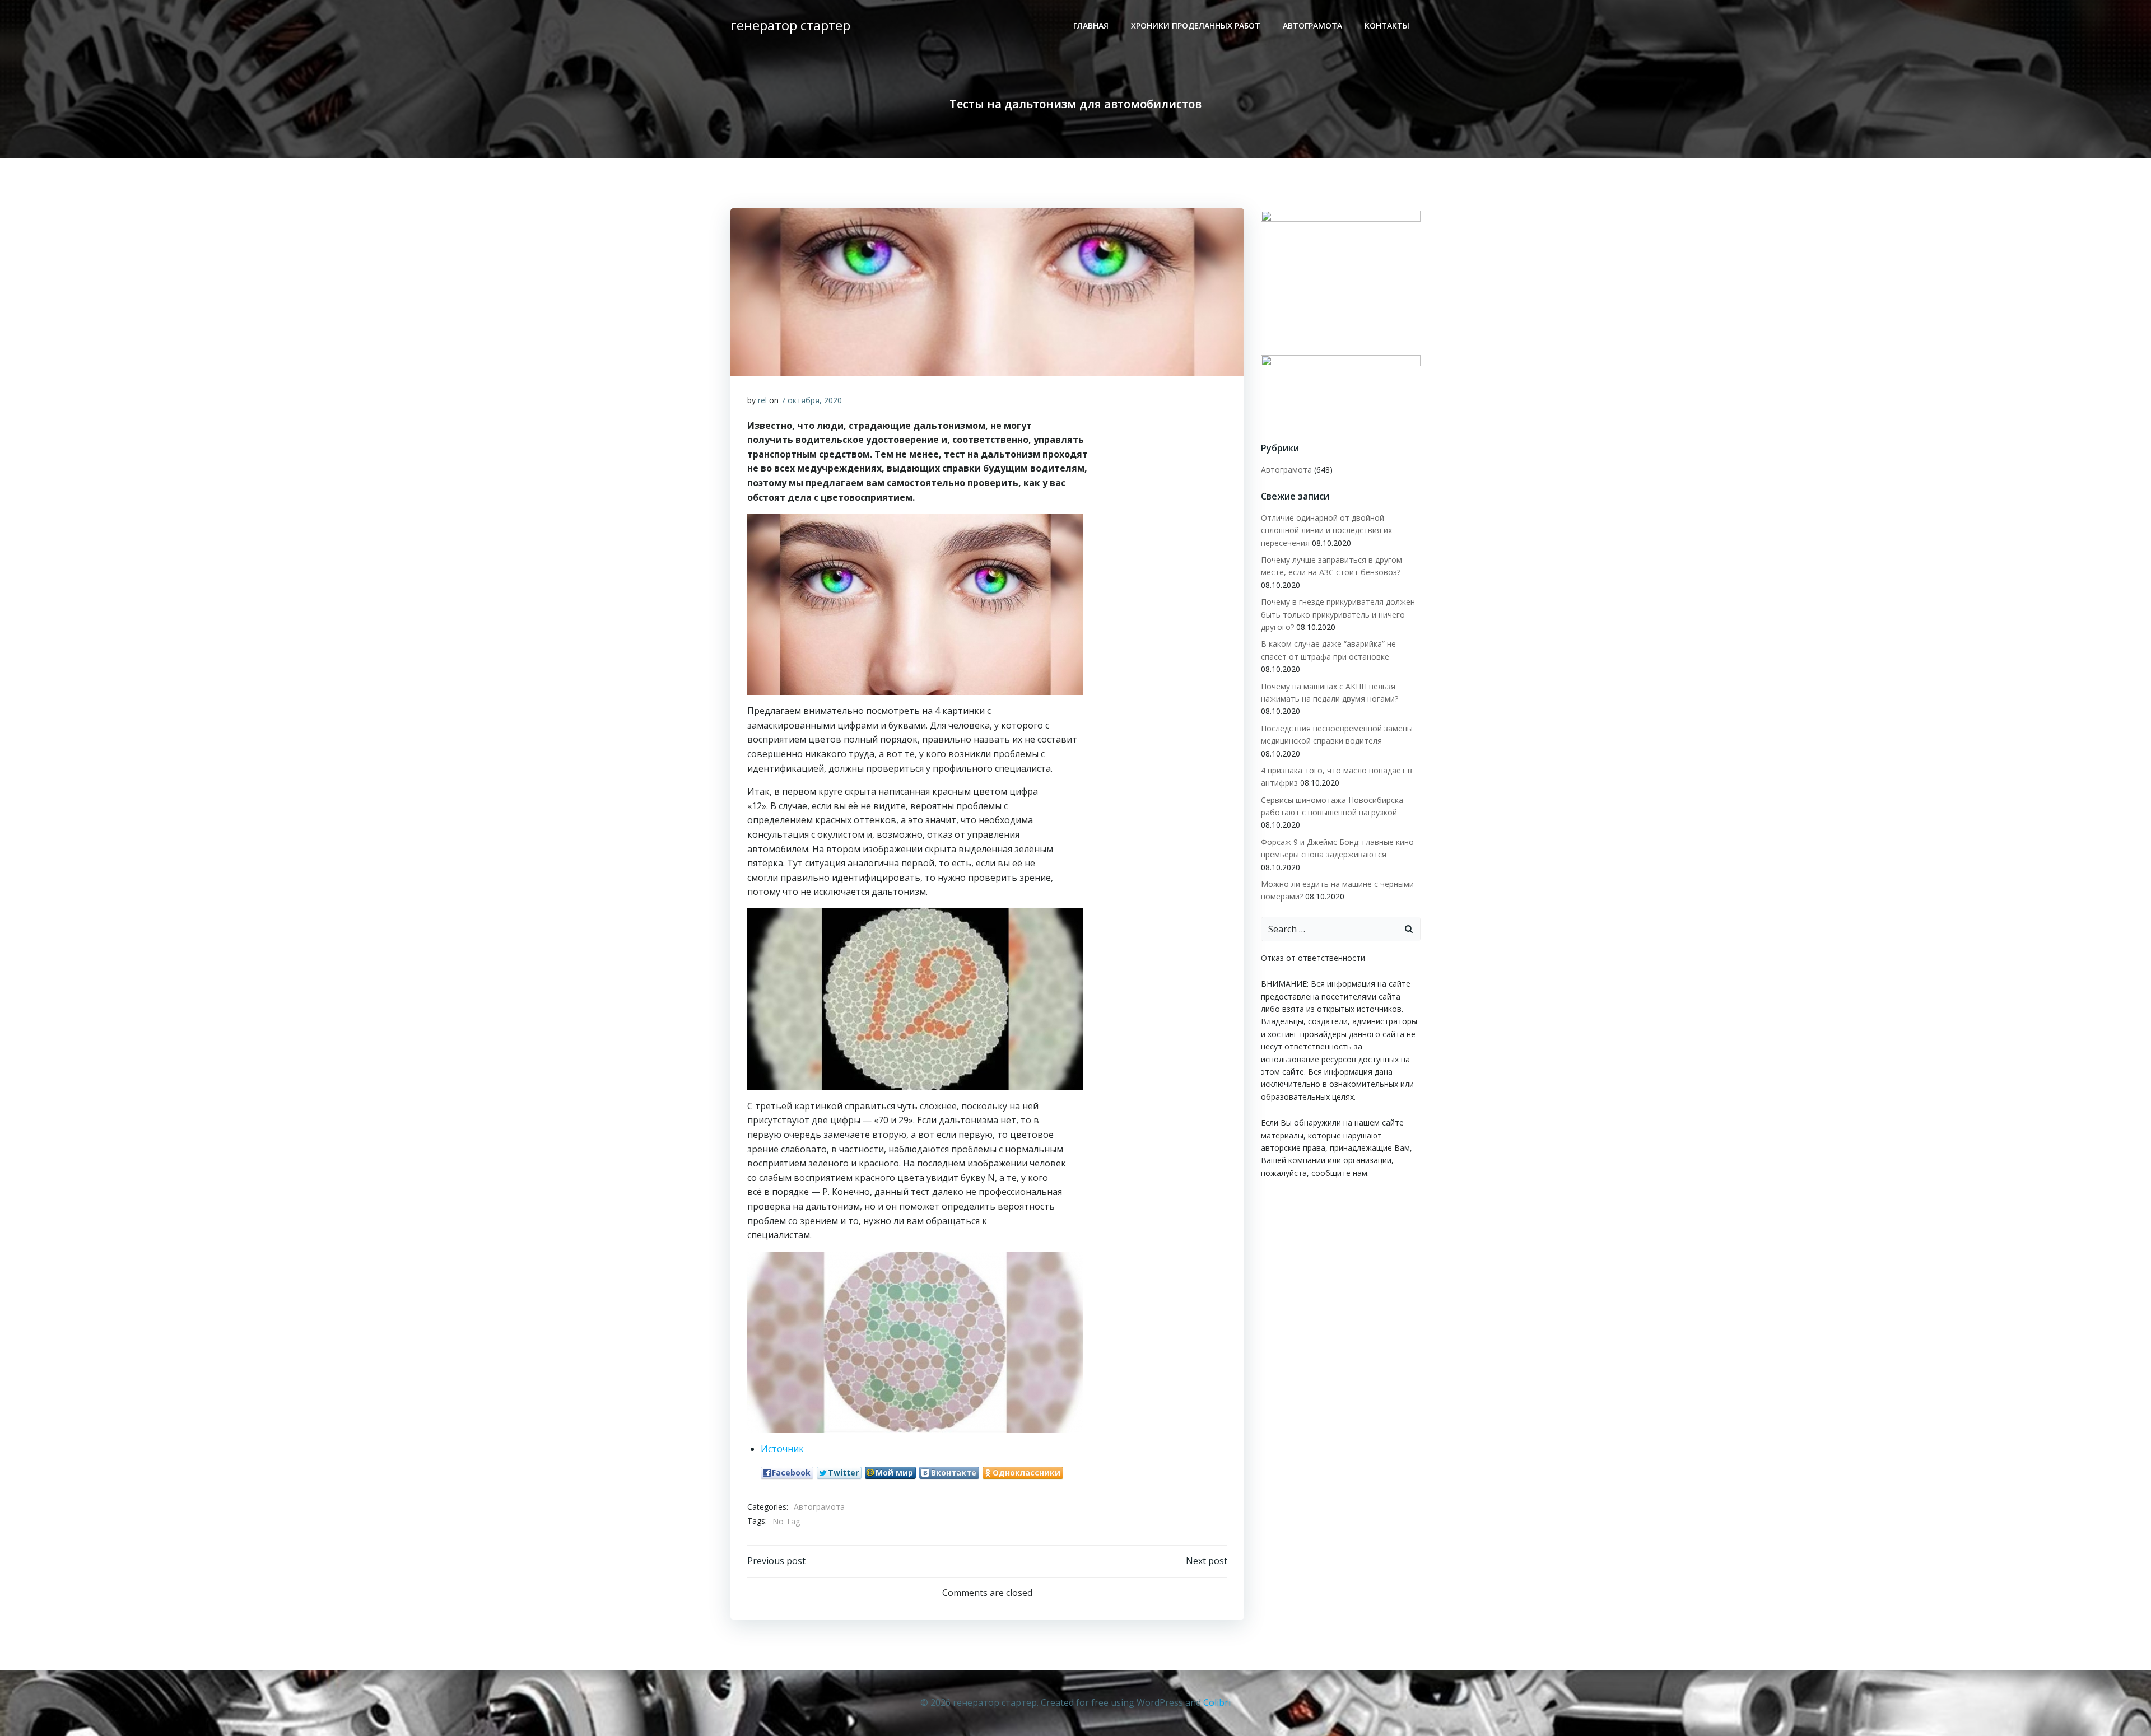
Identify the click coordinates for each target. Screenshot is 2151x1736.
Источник (782, 1449)
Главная (1091, 25)
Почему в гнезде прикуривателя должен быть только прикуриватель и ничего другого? (1338, 614)
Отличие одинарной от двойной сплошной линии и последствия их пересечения (1326, 530)
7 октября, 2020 (811, 400)
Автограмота (1312, 25)
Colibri (1217, 1702)
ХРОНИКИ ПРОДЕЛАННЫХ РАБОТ (1196, 25)
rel (762, 400)
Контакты (1387, 25)
